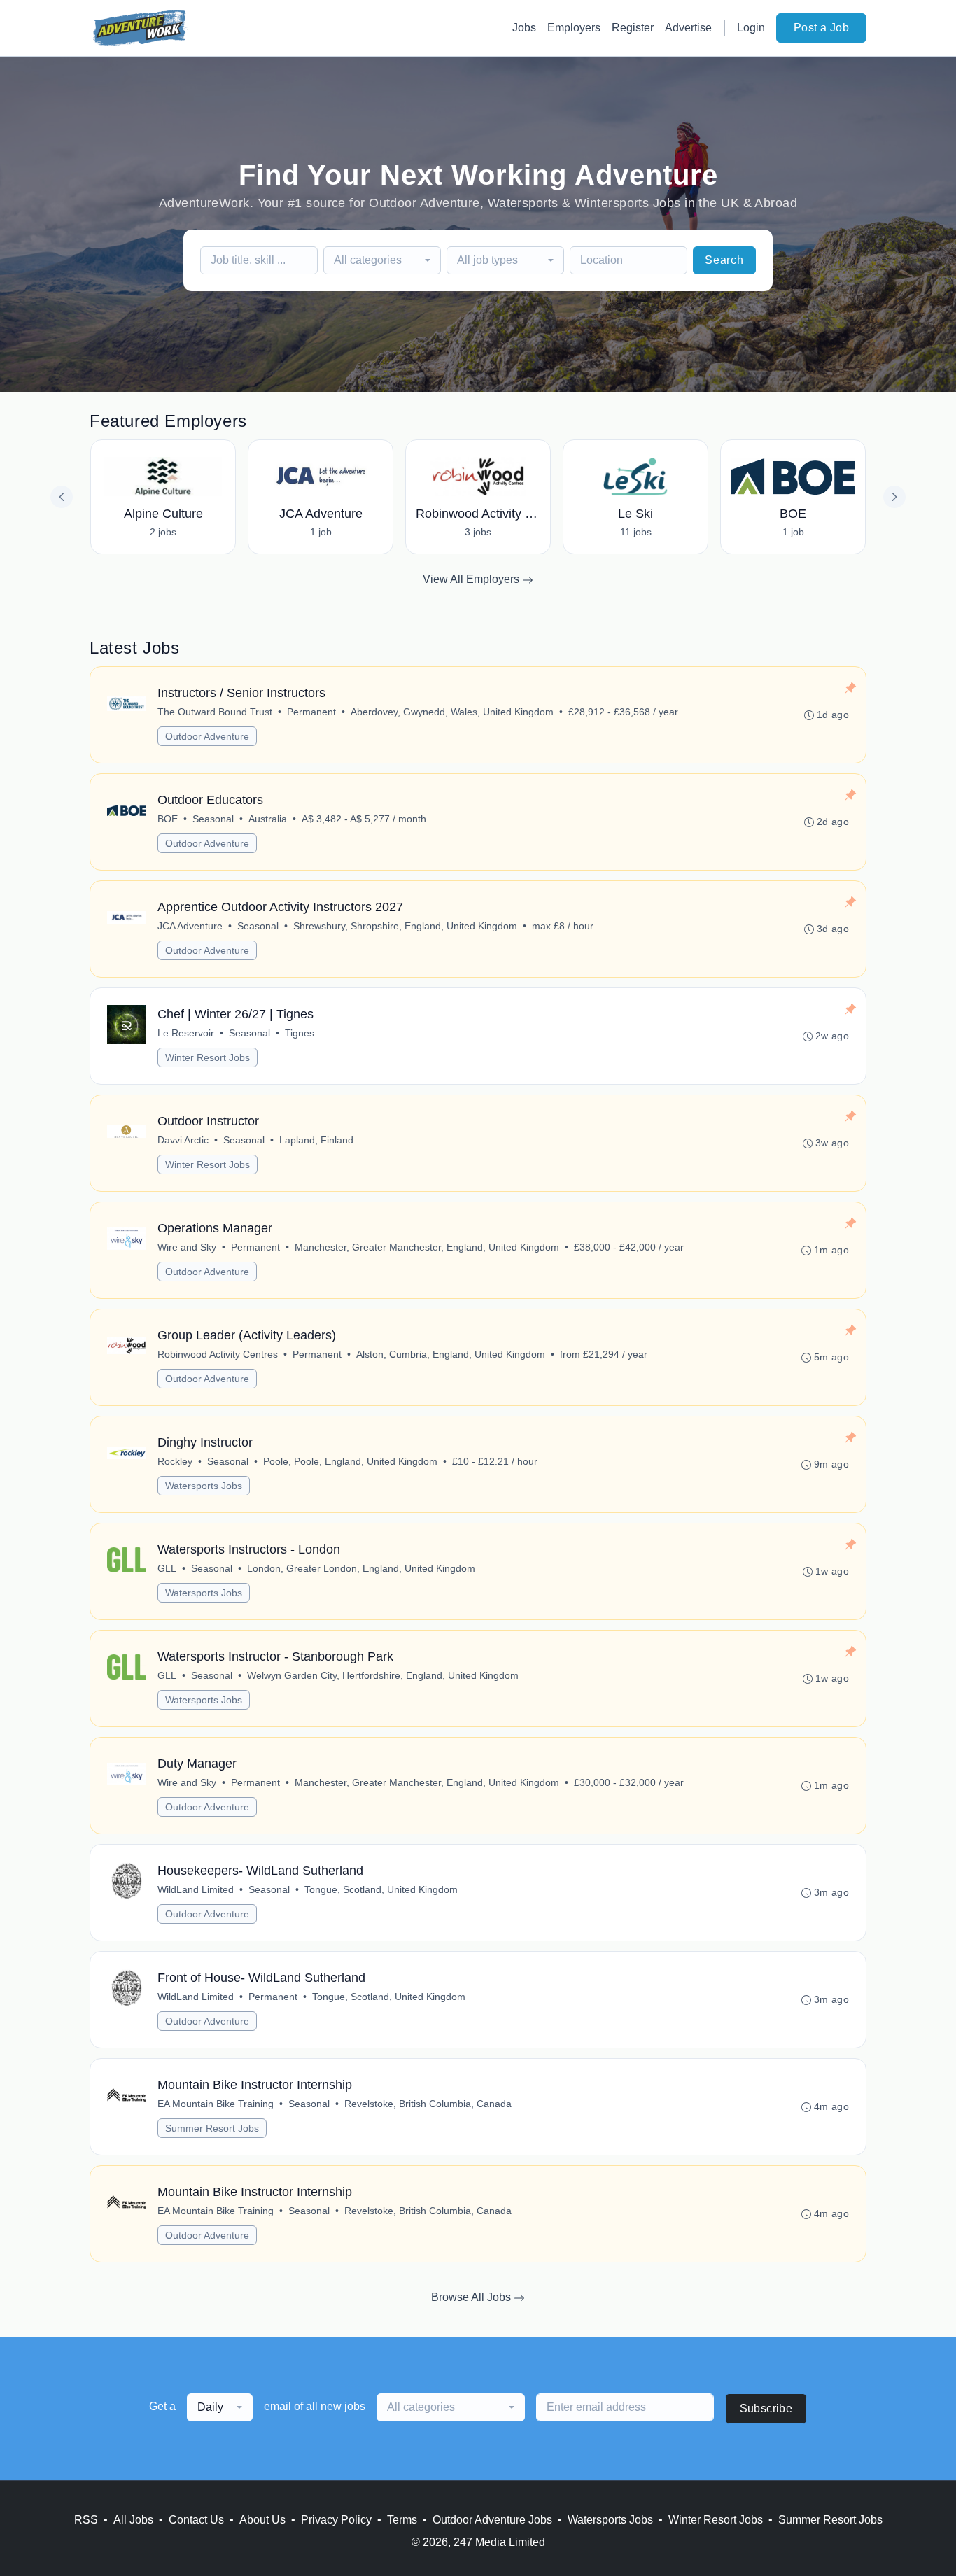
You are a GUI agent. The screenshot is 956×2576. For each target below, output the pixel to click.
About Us (262, 2520)
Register (633, 28)
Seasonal (213, 819)
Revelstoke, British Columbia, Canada (428, 2104)
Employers (574, 28)
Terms (402, 2520)
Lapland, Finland (316, 1140)
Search (724, 260)
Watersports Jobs (204, 1486)
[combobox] (382, 260)
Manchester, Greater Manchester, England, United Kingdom (427, 1247)
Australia (268, 819)
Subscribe (766, 2408)
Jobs (524, 28)
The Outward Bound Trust (215, 712)
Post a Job (821, 28)
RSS (86, 2520)
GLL (167, 1568)
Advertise (688, 28)
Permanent (311, 712)
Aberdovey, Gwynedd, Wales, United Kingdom (452, 712)
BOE (168, 819)
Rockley (175, 1461)
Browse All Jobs (472, 2297)
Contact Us (196, 2520)
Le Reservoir (186, 1033)
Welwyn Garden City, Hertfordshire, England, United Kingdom (383, 1675)
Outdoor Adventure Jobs (492, 2520)
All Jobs (133, 2520)
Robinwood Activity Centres (218, 1354)
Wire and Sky (187, 1247)
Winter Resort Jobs (208, 1057)
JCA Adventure (190, 926)
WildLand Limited (196, 1889)
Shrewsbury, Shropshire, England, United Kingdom (405, 926)
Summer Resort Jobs (212, 2128)
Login (751, 28)
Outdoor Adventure (207, 736)
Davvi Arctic (183, 1140)
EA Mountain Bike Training (216, 2104)
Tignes (300, 1033)
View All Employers (472, 579)
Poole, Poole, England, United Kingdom (350, 1461)
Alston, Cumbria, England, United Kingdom (451, 1354)
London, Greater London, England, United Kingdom (361, 1568)
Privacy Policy (336, 2520)
